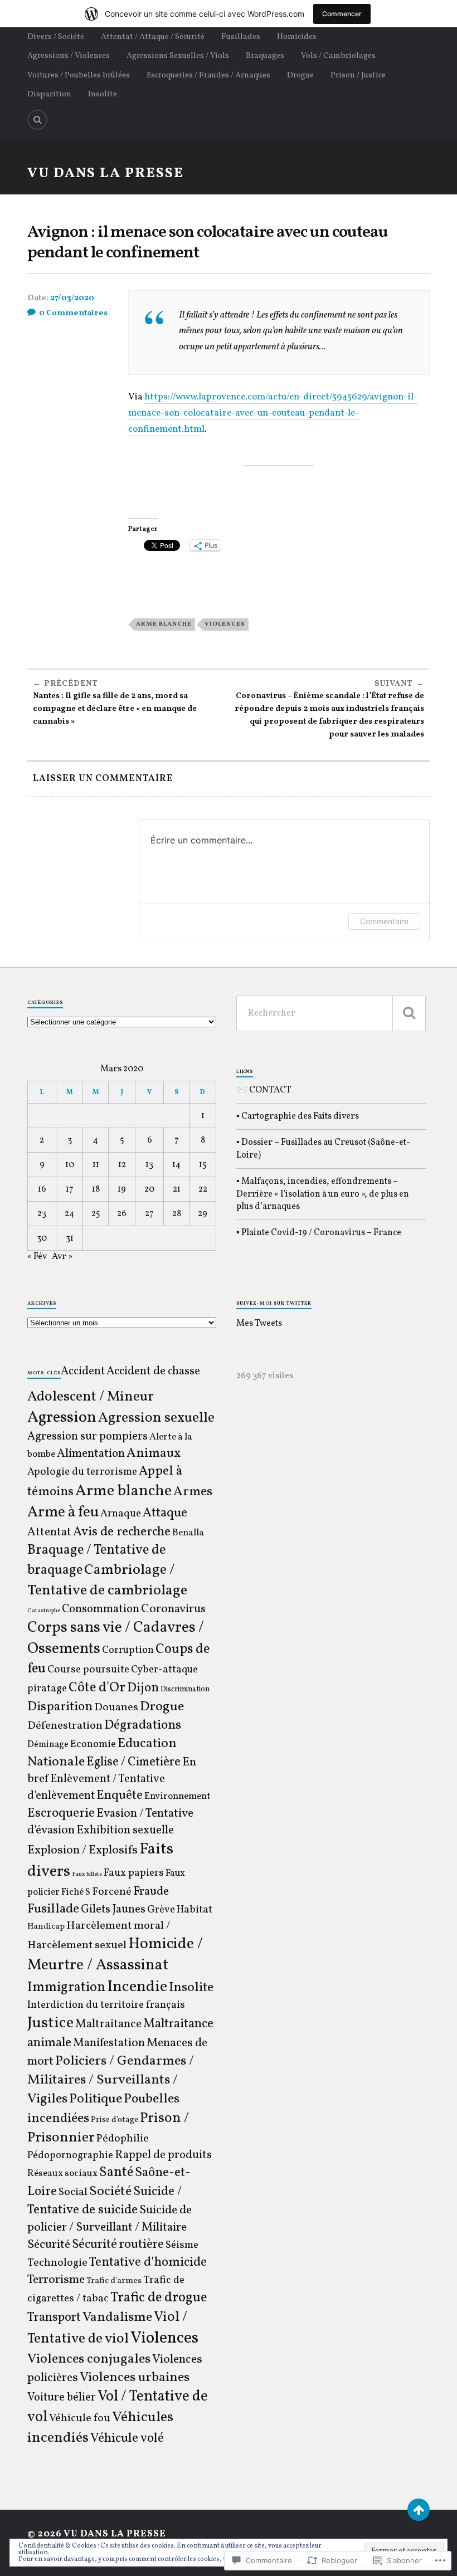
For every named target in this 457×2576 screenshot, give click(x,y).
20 (149, 1189)
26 (122, 1214)
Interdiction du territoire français (106, 2005)
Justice (50, 2023)
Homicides (297, 37)
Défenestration (65, 1726)
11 (96, 1165)
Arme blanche (164, 624)
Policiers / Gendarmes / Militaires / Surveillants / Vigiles (111, 2080)
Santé (116, 2173)
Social (73, 2192)
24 (69, 1214)
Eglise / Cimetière (133, 1762)
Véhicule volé (127, 2438)
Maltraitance (108, 2024)
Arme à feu (63, 1513)
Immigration (66, 1987)
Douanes (116, 1707)
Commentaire (384, 921)
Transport (54, 2318)
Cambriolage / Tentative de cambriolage (107, 1580)
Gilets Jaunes (113, 1910)
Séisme (182, 2245)
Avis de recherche (122, 1532)
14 (176, 1165)
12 (122, 1165)
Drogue (300, 75)
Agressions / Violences (69, 56)
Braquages (265, 56)
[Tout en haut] (419, 2510)
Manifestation (109, 2043)
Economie (93, 1745)
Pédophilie (123, 2139)
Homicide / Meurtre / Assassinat (115, 1955)
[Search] (37, 120)
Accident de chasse (153, 1371)
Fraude (151, 1892)
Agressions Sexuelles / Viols (178, 56)
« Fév (37, 1257)
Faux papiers (134, 1873)
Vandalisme (117, 2318)
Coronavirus (173, 1609)
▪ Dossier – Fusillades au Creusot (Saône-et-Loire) (323, 1149)
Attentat (49, 1532)
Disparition (49, 94)
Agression (62, 1418)
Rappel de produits (163, 2155)
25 (96, 1214)
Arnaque (121, 1514)
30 (42, 1238)
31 (70, 1238)
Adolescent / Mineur (91, 1397)
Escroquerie (61, 1813)
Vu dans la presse (106, 174)
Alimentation (91, 1454)
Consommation (101, 1609)
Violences (225, 624)
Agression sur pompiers (87, 1437)
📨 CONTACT (264, 1090)
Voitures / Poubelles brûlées (79, 75)
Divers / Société (56, 37)
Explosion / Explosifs (82, 1850)
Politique (96, 2099)
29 (203, 1214)
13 (149, 1165)
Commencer (342, 14)
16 (42, 1189)
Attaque (165, 1513)
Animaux (154, 1453)
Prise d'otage (115, 2120)
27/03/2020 (72, 298)
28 (177, 1214)
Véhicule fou (80, 2418)
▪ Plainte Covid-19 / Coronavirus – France (319, 1233)
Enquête (120, 1796)
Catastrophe (44, 1611)
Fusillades (241, 37)
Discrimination (185, 1689)
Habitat (195, 1910)
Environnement (178, 1797)
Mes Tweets (259, 1324)
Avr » (62, 1257)
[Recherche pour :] (331, 1013)
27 (149, 1214)
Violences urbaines (135, 2378)
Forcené (112, 1892)
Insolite (103, 94)
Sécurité (49, 2245)
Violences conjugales (89, 2359)
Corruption (128, 1650)
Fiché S (76, 1892)
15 (203, 1165)
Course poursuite (88, 1670)
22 (203, 1189)
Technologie (57, 2263)
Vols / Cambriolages (338, 56)
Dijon (143, 1688)
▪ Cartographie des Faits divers (298, 1116)
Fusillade (53, 1909)
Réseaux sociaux (62, 2174)
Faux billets (87, 1874)
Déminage (48, 1745)
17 (70, 1189)
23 (42, 1214)
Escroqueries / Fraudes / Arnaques (208, 75)
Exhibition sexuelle (125, 1830)
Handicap (46, 1927)
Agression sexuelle (156, 1418)
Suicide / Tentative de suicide (104, 2201)
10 (70, 1165)
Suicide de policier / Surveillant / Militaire (110, 2219)
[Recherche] (409, 1013)
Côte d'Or (97, 1688)
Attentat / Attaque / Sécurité (153, 37)
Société (110, 2192)
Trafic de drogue (159, 2298)
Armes (193, 1492)
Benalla (188, 1533)
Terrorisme (56, 2280)
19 (122, 1189)
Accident (83, 1372)
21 (177, 1189)
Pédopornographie (70, 2156)
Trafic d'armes (114, 2281)
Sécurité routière (118, 2245)
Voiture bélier (62, 2398)
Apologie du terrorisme (82, 1472)
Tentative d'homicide (148, 2262)
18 (96, 1189)
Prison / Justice (358, 75)
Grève (161, 1910)
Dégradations (143, 1725)
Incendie (137, 1987)
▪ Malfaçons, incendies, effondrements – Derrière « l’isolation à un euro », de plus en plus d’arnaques (323, 1194)
